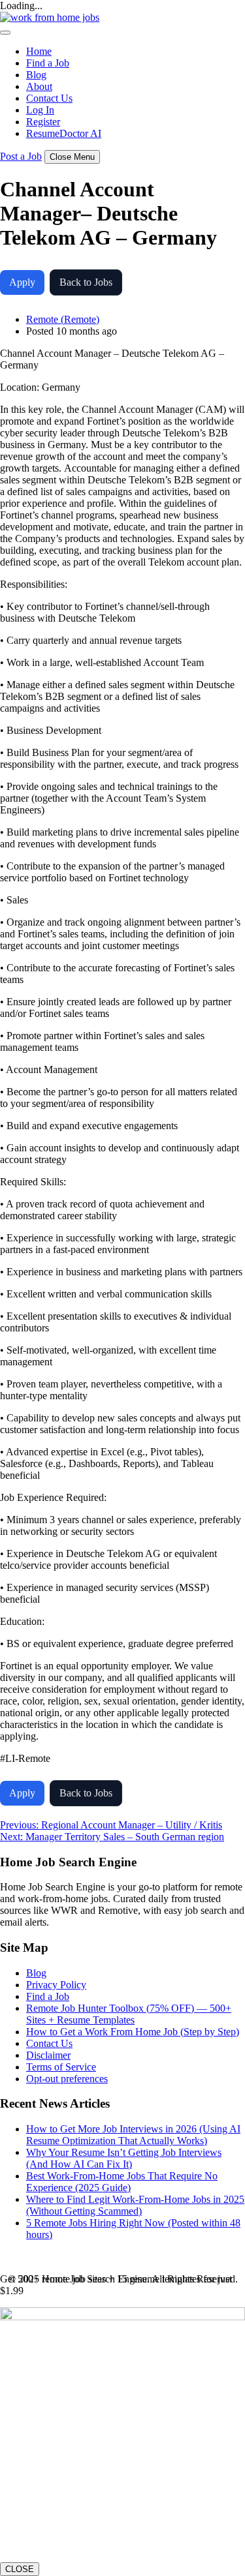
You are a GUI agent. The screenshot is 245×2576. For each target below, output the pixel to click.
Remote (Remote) (63, 319)
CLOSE (20, 2569)
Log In (40, 110)
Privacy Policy (56, 1985)
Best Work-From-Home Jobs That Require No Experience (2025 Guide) (122, 2182)
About (39, 86)
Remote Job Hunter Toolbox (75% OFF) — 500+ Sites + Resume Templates (129, 2014)
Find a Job (48, 63)
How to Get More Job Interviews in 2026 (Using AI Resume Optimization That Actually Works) (133, 2135)
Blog (36, 75)
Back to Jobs (86, 282)
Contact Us (49, 98)
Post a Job (21, 156)
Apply (22, 282)
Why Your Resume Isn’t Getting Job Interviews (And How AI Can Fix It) (124, 2158)
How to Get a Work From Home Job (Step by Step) (133, 2032)
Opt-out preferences (67, 2079)
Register (43, 122)
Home (39, 51)
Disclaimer (48, 2055)
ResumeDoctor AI (64, 133)
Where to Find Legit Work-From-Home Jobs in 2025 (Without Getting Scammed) (135, 2205)
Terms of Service (61, 2067)
